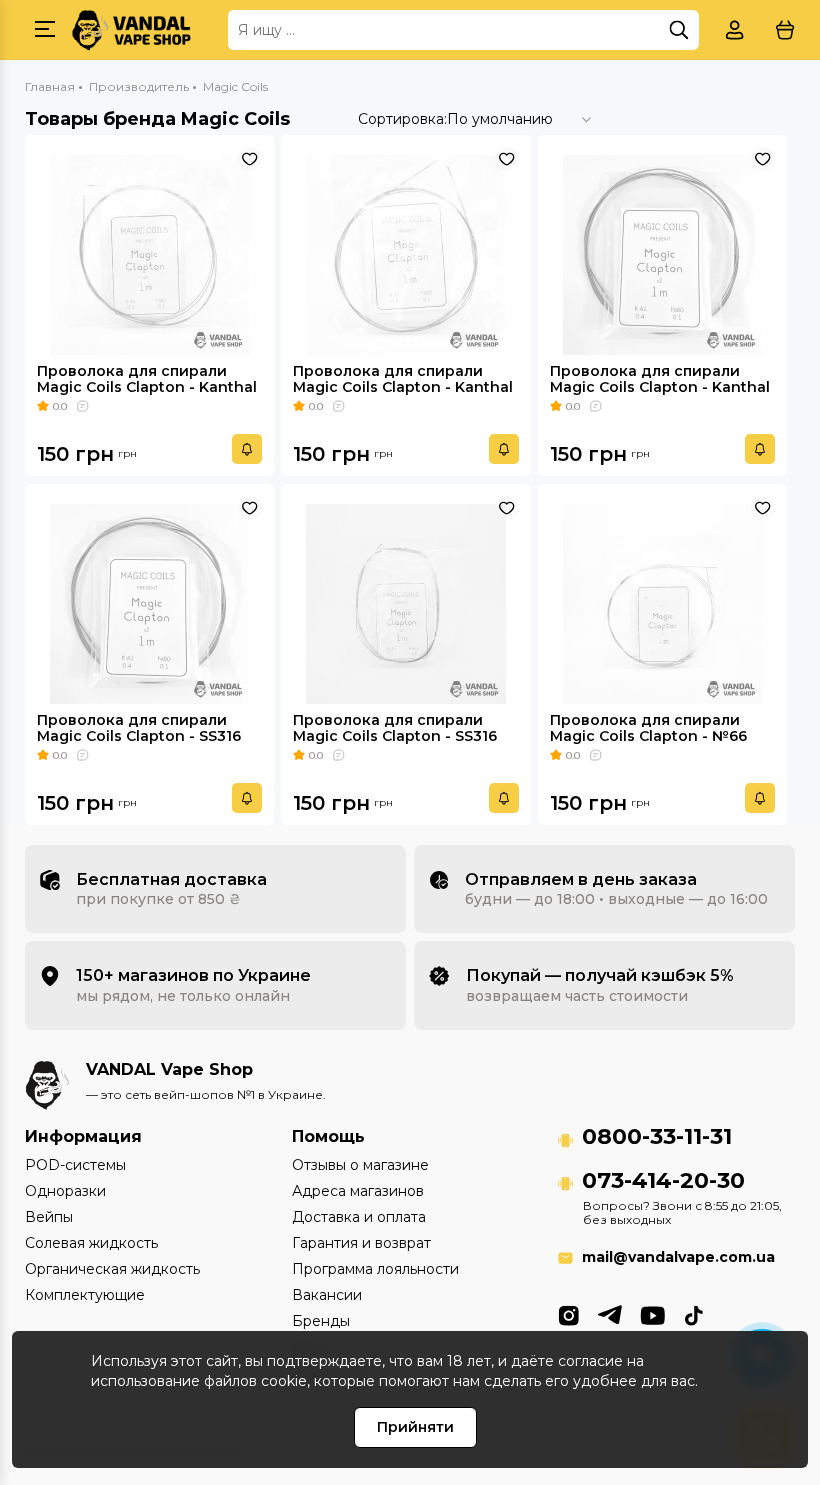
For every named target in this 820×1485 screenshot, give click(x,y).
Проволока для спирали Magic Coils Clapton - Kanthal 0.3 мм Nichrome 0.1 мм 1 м (147, 387)
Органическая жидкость (112, 1269)
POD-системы (75, 1165)
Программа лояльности (375, 1269)
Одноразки (65, 1191)
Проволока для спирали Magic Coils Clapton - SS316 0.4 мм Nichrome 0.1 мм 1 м (395, 736)
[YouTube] (652, 1314)
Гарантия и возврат (361, 1243)
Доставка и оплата (359, 1217)
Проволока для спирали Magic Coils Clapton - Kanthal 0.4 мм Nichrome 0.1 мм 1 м (403, 387)
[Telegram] (609, 1314)
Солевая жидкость (91, 1243)
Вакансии (327, 1295)
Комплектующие (85, 1295)
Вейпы (49, 1217)
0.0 (60, 406)
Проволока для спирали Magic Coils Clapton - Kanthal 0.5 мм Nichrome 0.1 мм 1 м (660, 387)
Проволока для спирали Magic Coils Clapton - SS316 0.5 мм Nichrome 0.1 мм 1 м (139, 736)
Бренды (321, 1321)
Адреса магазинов (358, 1191)
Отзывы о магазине (360, 1165)
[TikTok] (693, 1314)
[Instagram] (568, 1314)
